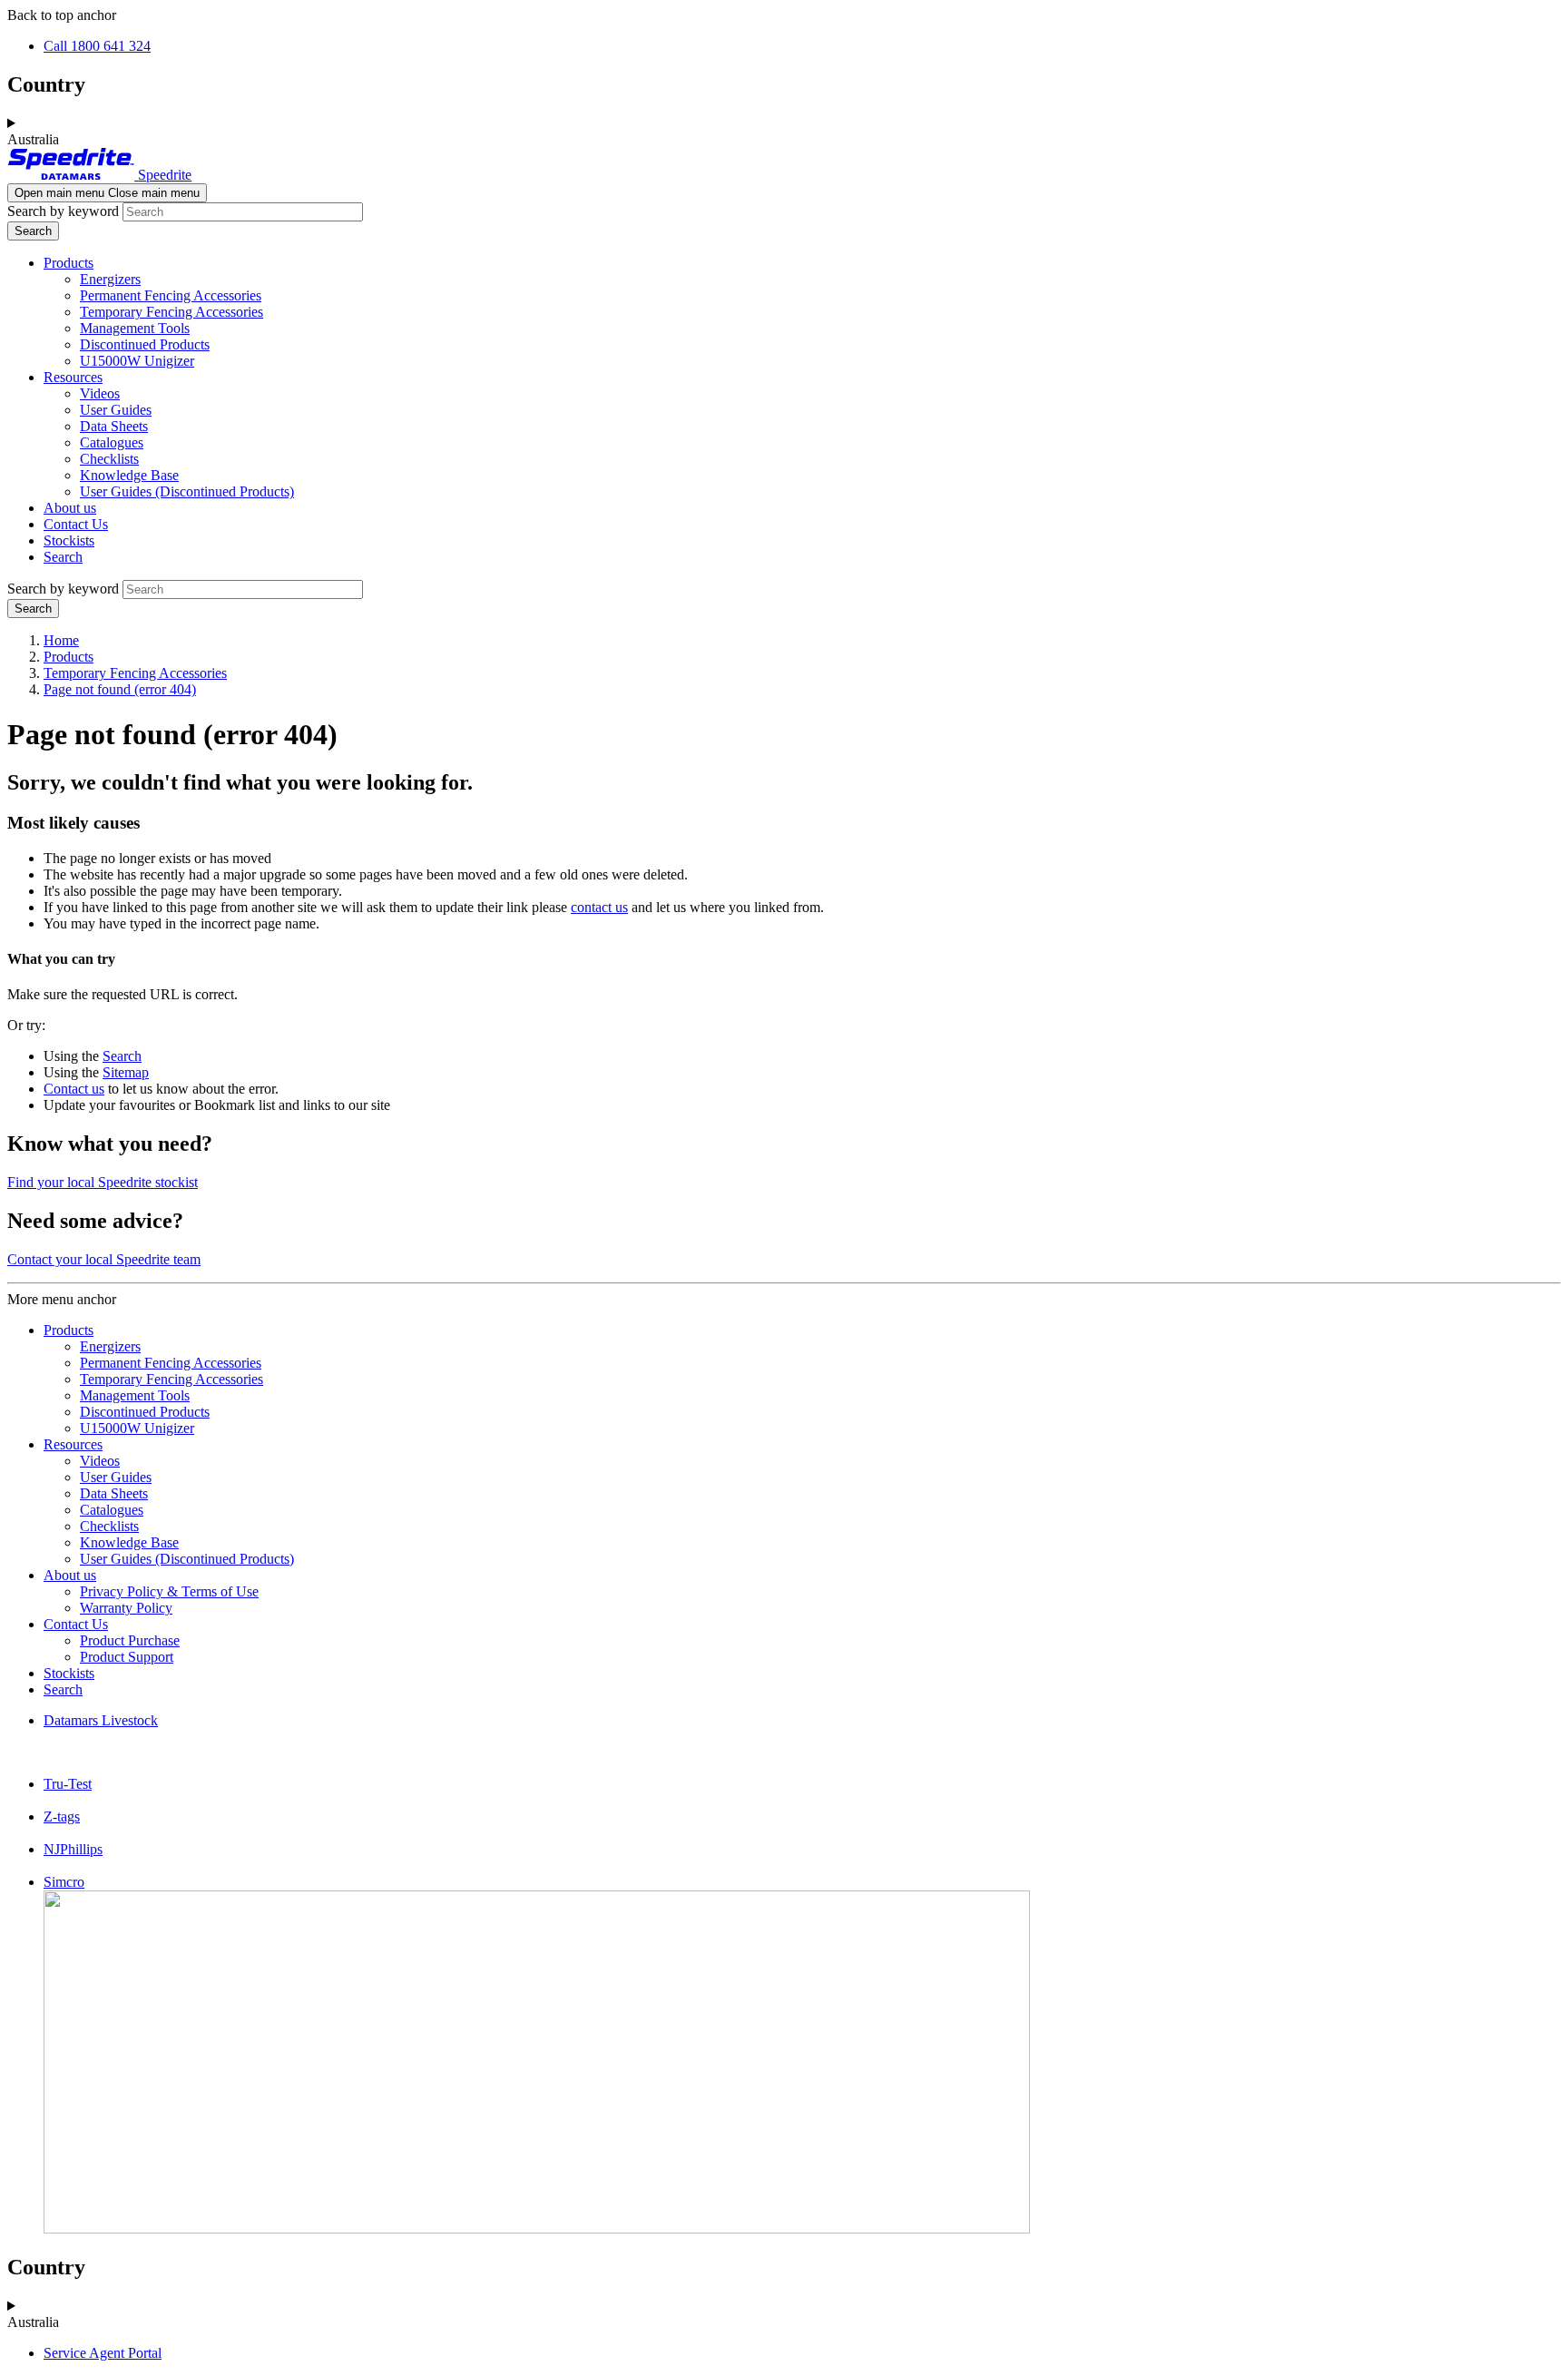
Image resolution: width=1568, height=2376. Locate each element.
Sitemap (126, 1072)
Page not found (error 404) (120, 689)
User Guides (116, 410)
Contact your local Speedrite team (104, 1259)
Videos (100, 393)
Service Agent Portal (103, 2353)
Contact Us (76, 524)
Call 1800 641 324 (97, 46)
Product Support (127, 1657)
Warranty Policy (126, 1608)
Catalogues (112, 442)
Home (61, 640)
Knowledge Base (129, 475)
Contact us (74, 1089)
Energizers (110, 279)
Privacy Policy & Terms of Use (169, 1591)
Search (63, 557)
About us (70, 508)
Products (69, 263)
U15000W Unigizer (137, 361)
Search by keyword (63, 211)
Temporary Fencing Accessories (171, 312)
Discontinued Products (145, 344)
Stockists (69, 540)
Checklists (109, 459)
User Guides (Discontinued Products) (187, 491)
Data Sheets (114, 426)
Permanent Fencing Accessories (171, 295)
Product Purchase (130, 1640)
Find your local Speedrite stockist (103, 1182)
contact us (599, 907)
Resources (73, 377)
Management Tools (135, 328)
